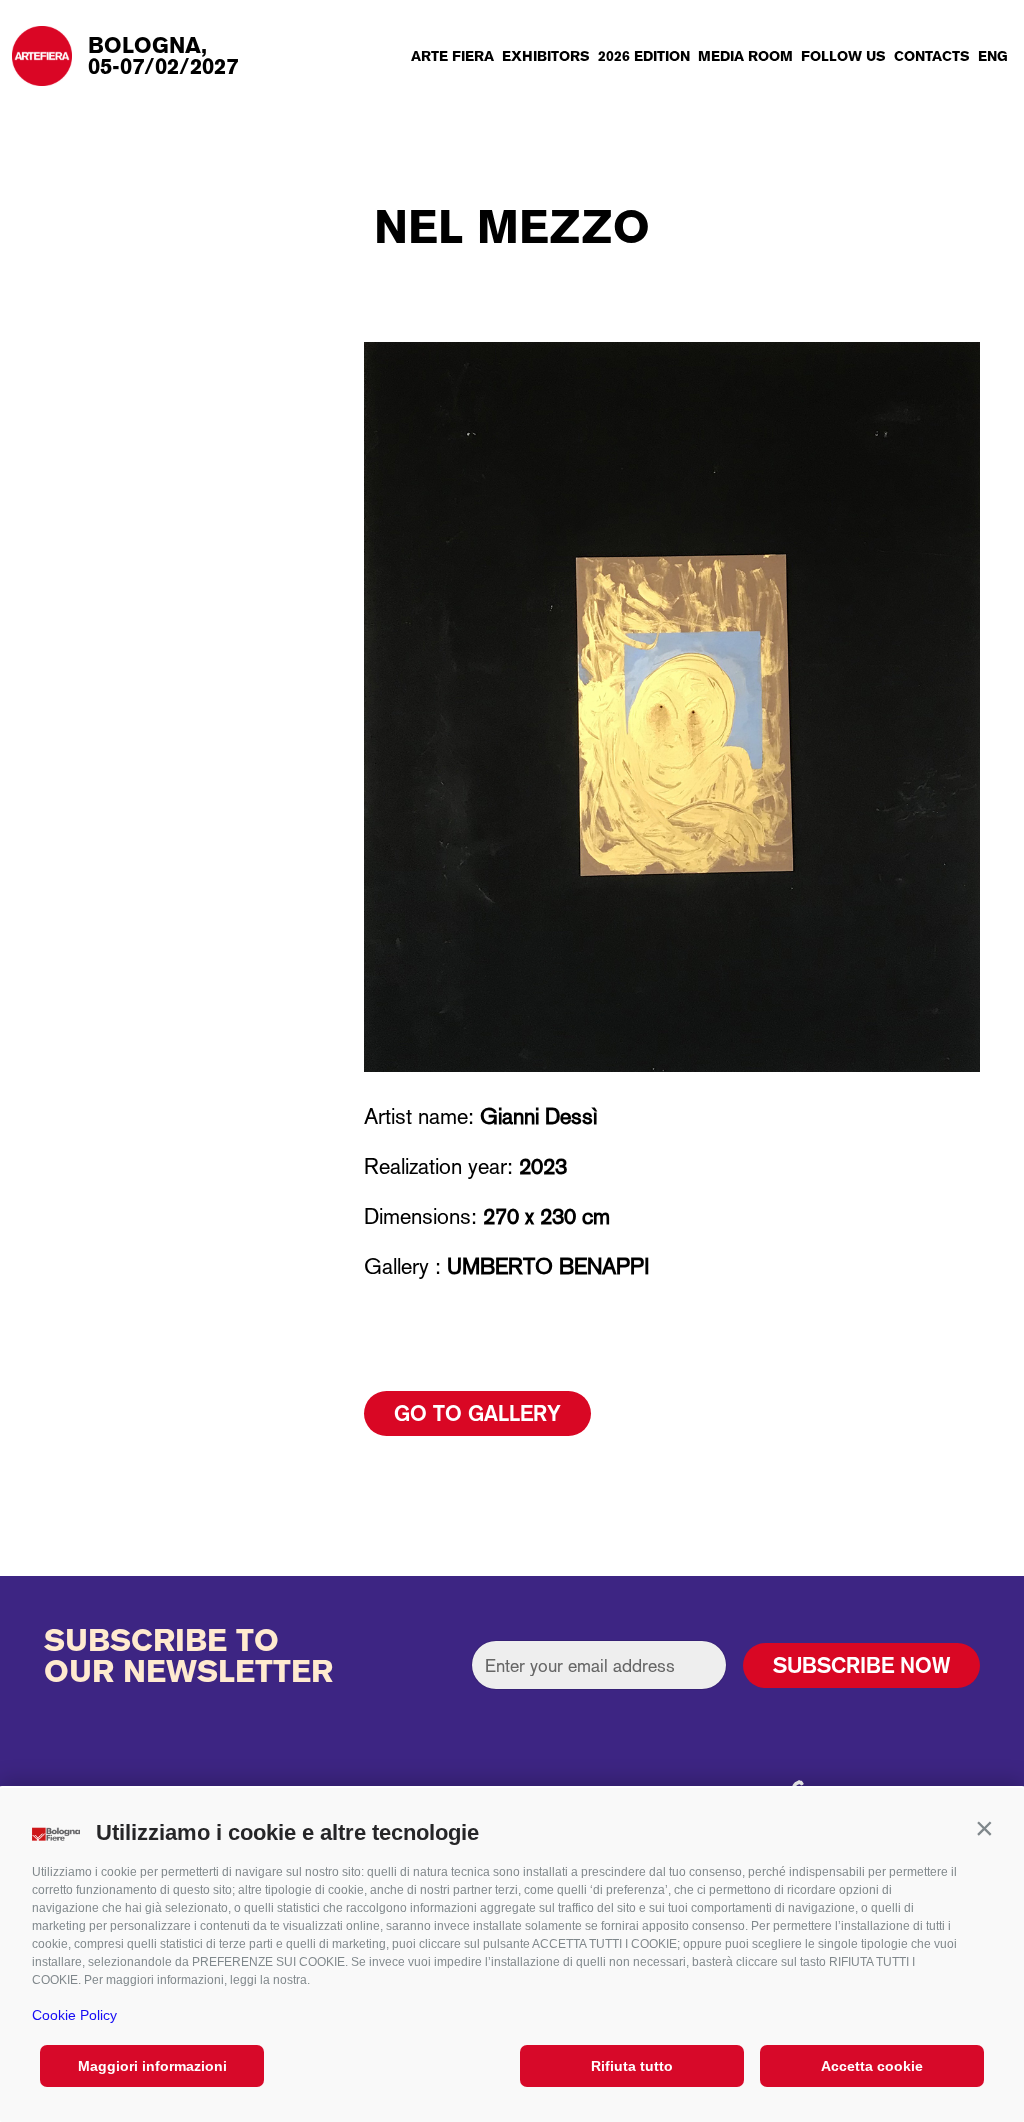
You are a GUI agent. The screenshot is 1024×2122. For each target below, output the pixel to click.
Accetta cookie (872, 2066)
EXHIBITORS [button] (546, 56)
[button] (984, 1828)
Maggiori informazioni (152, 2066)
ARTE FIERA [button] (452, 56)
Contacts (932, 56)
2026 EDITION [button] (644, 56)
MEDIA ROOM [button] (745, 56)
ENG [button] (993, 56)
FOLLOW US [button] (843, 56)
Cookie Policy (74, 2015)
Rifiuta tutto (632, 2066)
